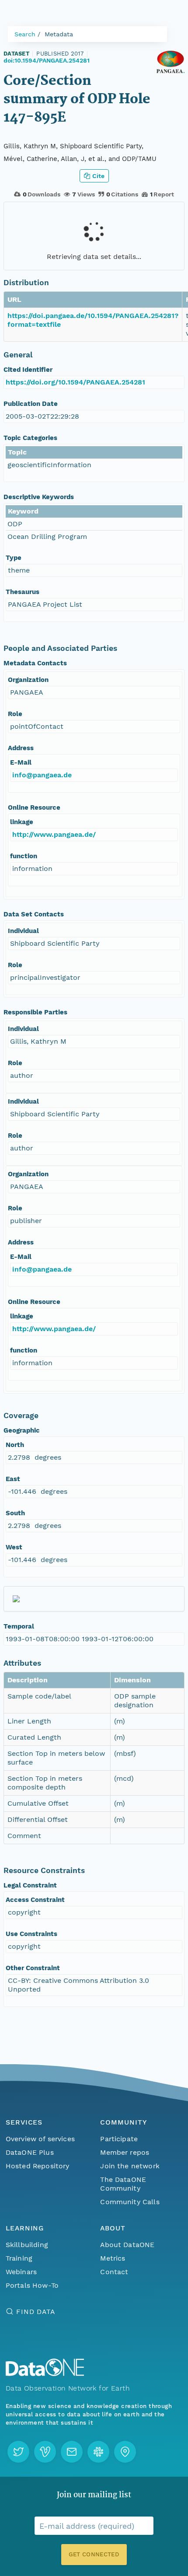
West (14, 1547)
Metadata (59, 34)
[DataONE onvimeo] (45, 2452)
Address (21, 748)
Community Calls (130, 2202)
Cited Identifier (28, 370)
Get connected (94, 2554)
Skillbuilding (27, 2245)
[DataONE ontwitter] (18, 2452)
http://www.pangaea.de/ (54, 834)
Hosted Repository (38, 2166)
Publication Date (31, 404)
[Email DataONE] (72, 2452)
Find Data (36, 2312)
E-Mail (21, 762)
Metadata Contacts (35, 663)
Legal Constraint (30, 1885)
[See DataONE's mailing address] (125, 2452)
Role (15, 714)
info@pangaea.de (42, 775)
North (15, 1445)
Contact (114, 2272)
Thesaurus (23, 592)
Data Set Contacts (34, 914)
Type (14, 558)
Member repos (125, 2152)
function (24, 856)
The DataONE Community (123, 2184)
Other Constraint (33, 1968)
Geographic (22, 1430)
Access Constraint (35, 1900)
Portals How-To (32, 2285)
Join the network (130, 2166)
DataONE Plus (30, 2152)
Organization (28, 680)
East (13, 1479)
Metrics (113, 2258)
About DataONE (127, 2245)
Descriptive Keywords (39, 497)
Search (25, 34)
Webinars (21, 2272)
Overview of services (40, 2139)
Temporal (19, 1626)
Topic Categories (30, 438)
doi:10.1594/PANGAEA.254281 (47, 60)
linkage (22, 822)
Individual (23, 931)
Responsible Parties (35, 1012)
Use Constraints (31, 1934)
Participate (119, 2139)
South (15, 1513)
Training (19, 2258)
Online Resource (34, 807)
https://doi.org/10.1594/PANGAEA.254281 (75, 382)
